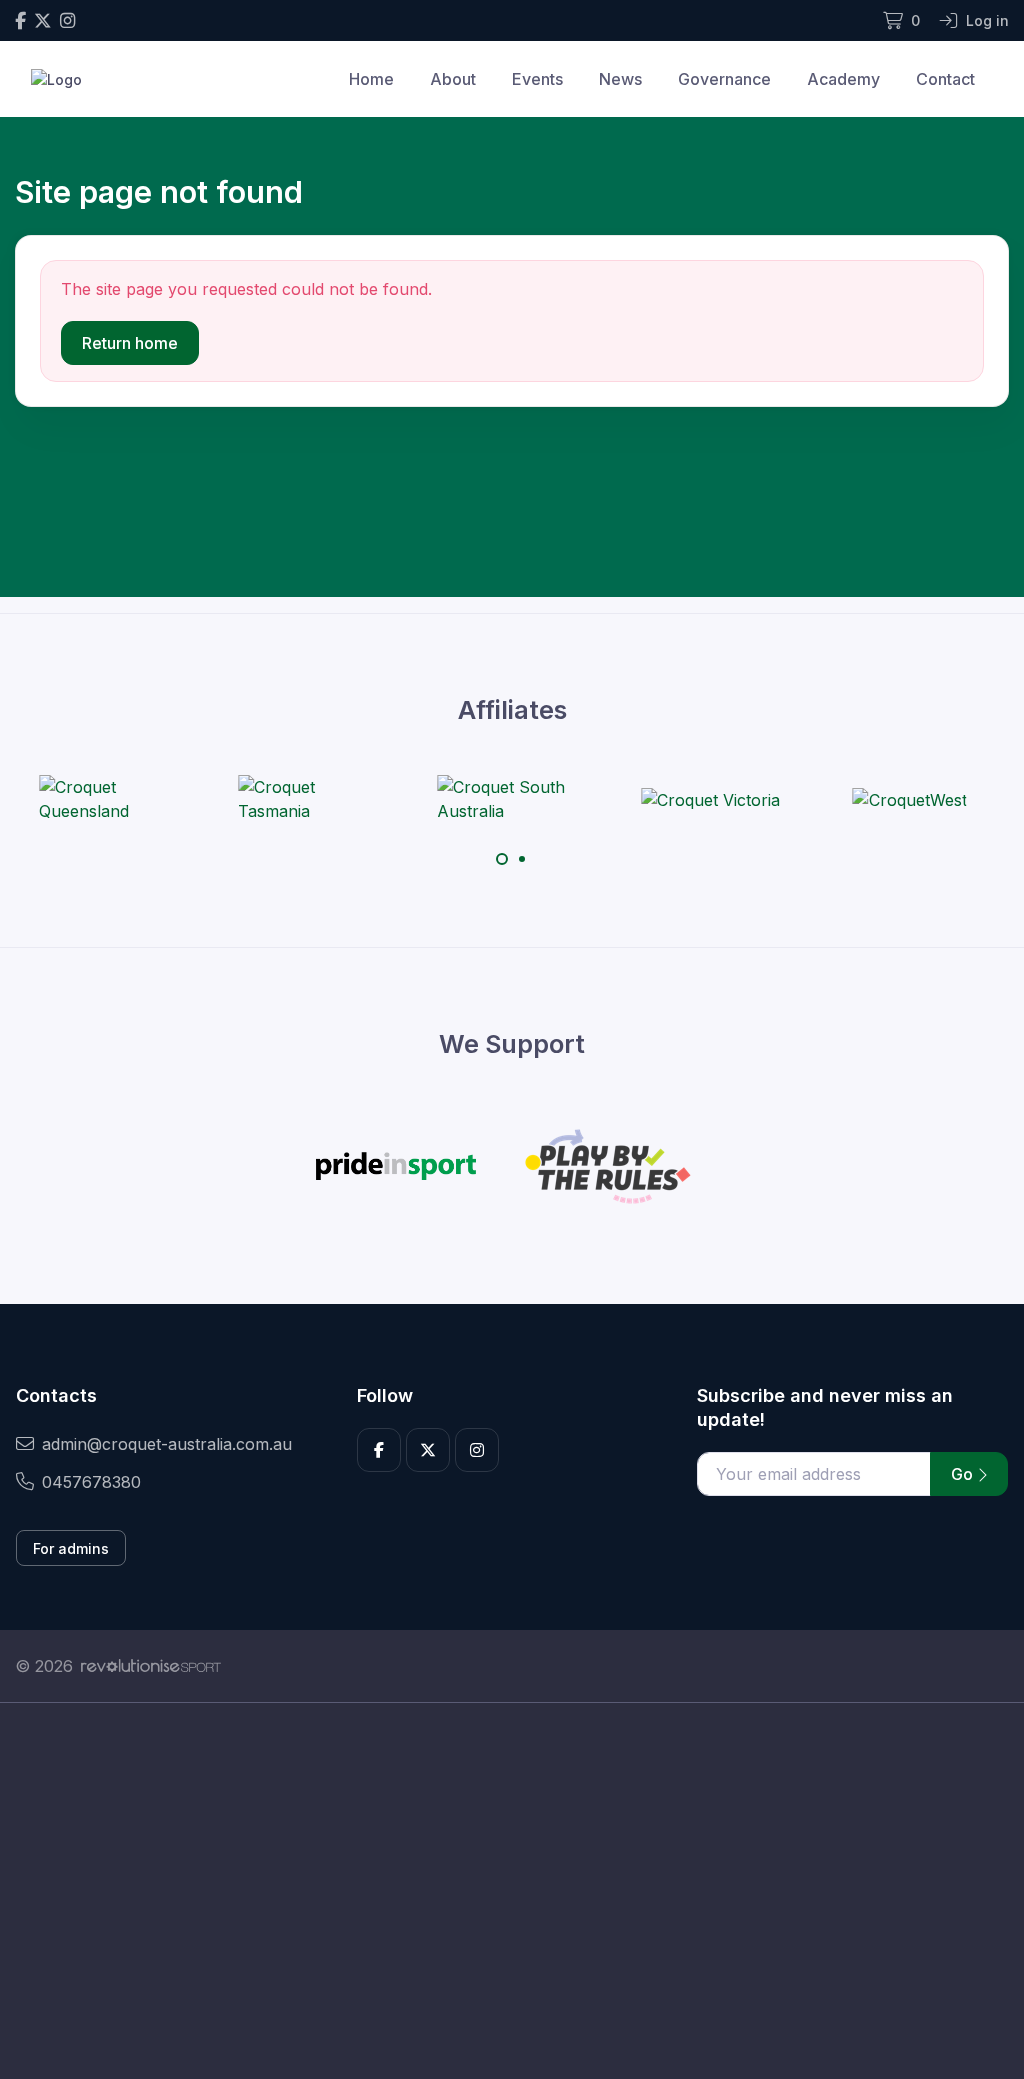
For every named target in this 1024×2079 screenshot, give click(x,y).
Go (964, 1474)
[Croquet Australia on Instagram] (67, 20)
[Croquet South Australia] (512, 799)
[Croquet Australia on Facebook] (20, 20)
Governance (724, 79)
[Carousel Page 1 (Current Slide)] (502, 859)
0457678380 (91, 1482)
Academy (843, 79)
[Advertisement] (512, 1891)
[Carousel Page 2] (522, 859)
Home (371, 79)
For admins (71, 1548)
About (453, 79)
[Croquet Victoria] (710, 799)
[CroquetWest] (910, 799)
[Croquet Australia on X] (43, 20)
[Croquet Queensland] (114, 799)
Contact (945, 79)
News (620, 79)
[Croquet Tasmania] (313, 799)
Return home (130, 343)
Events (537, 79)
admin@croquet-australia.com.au (167, 1444)
